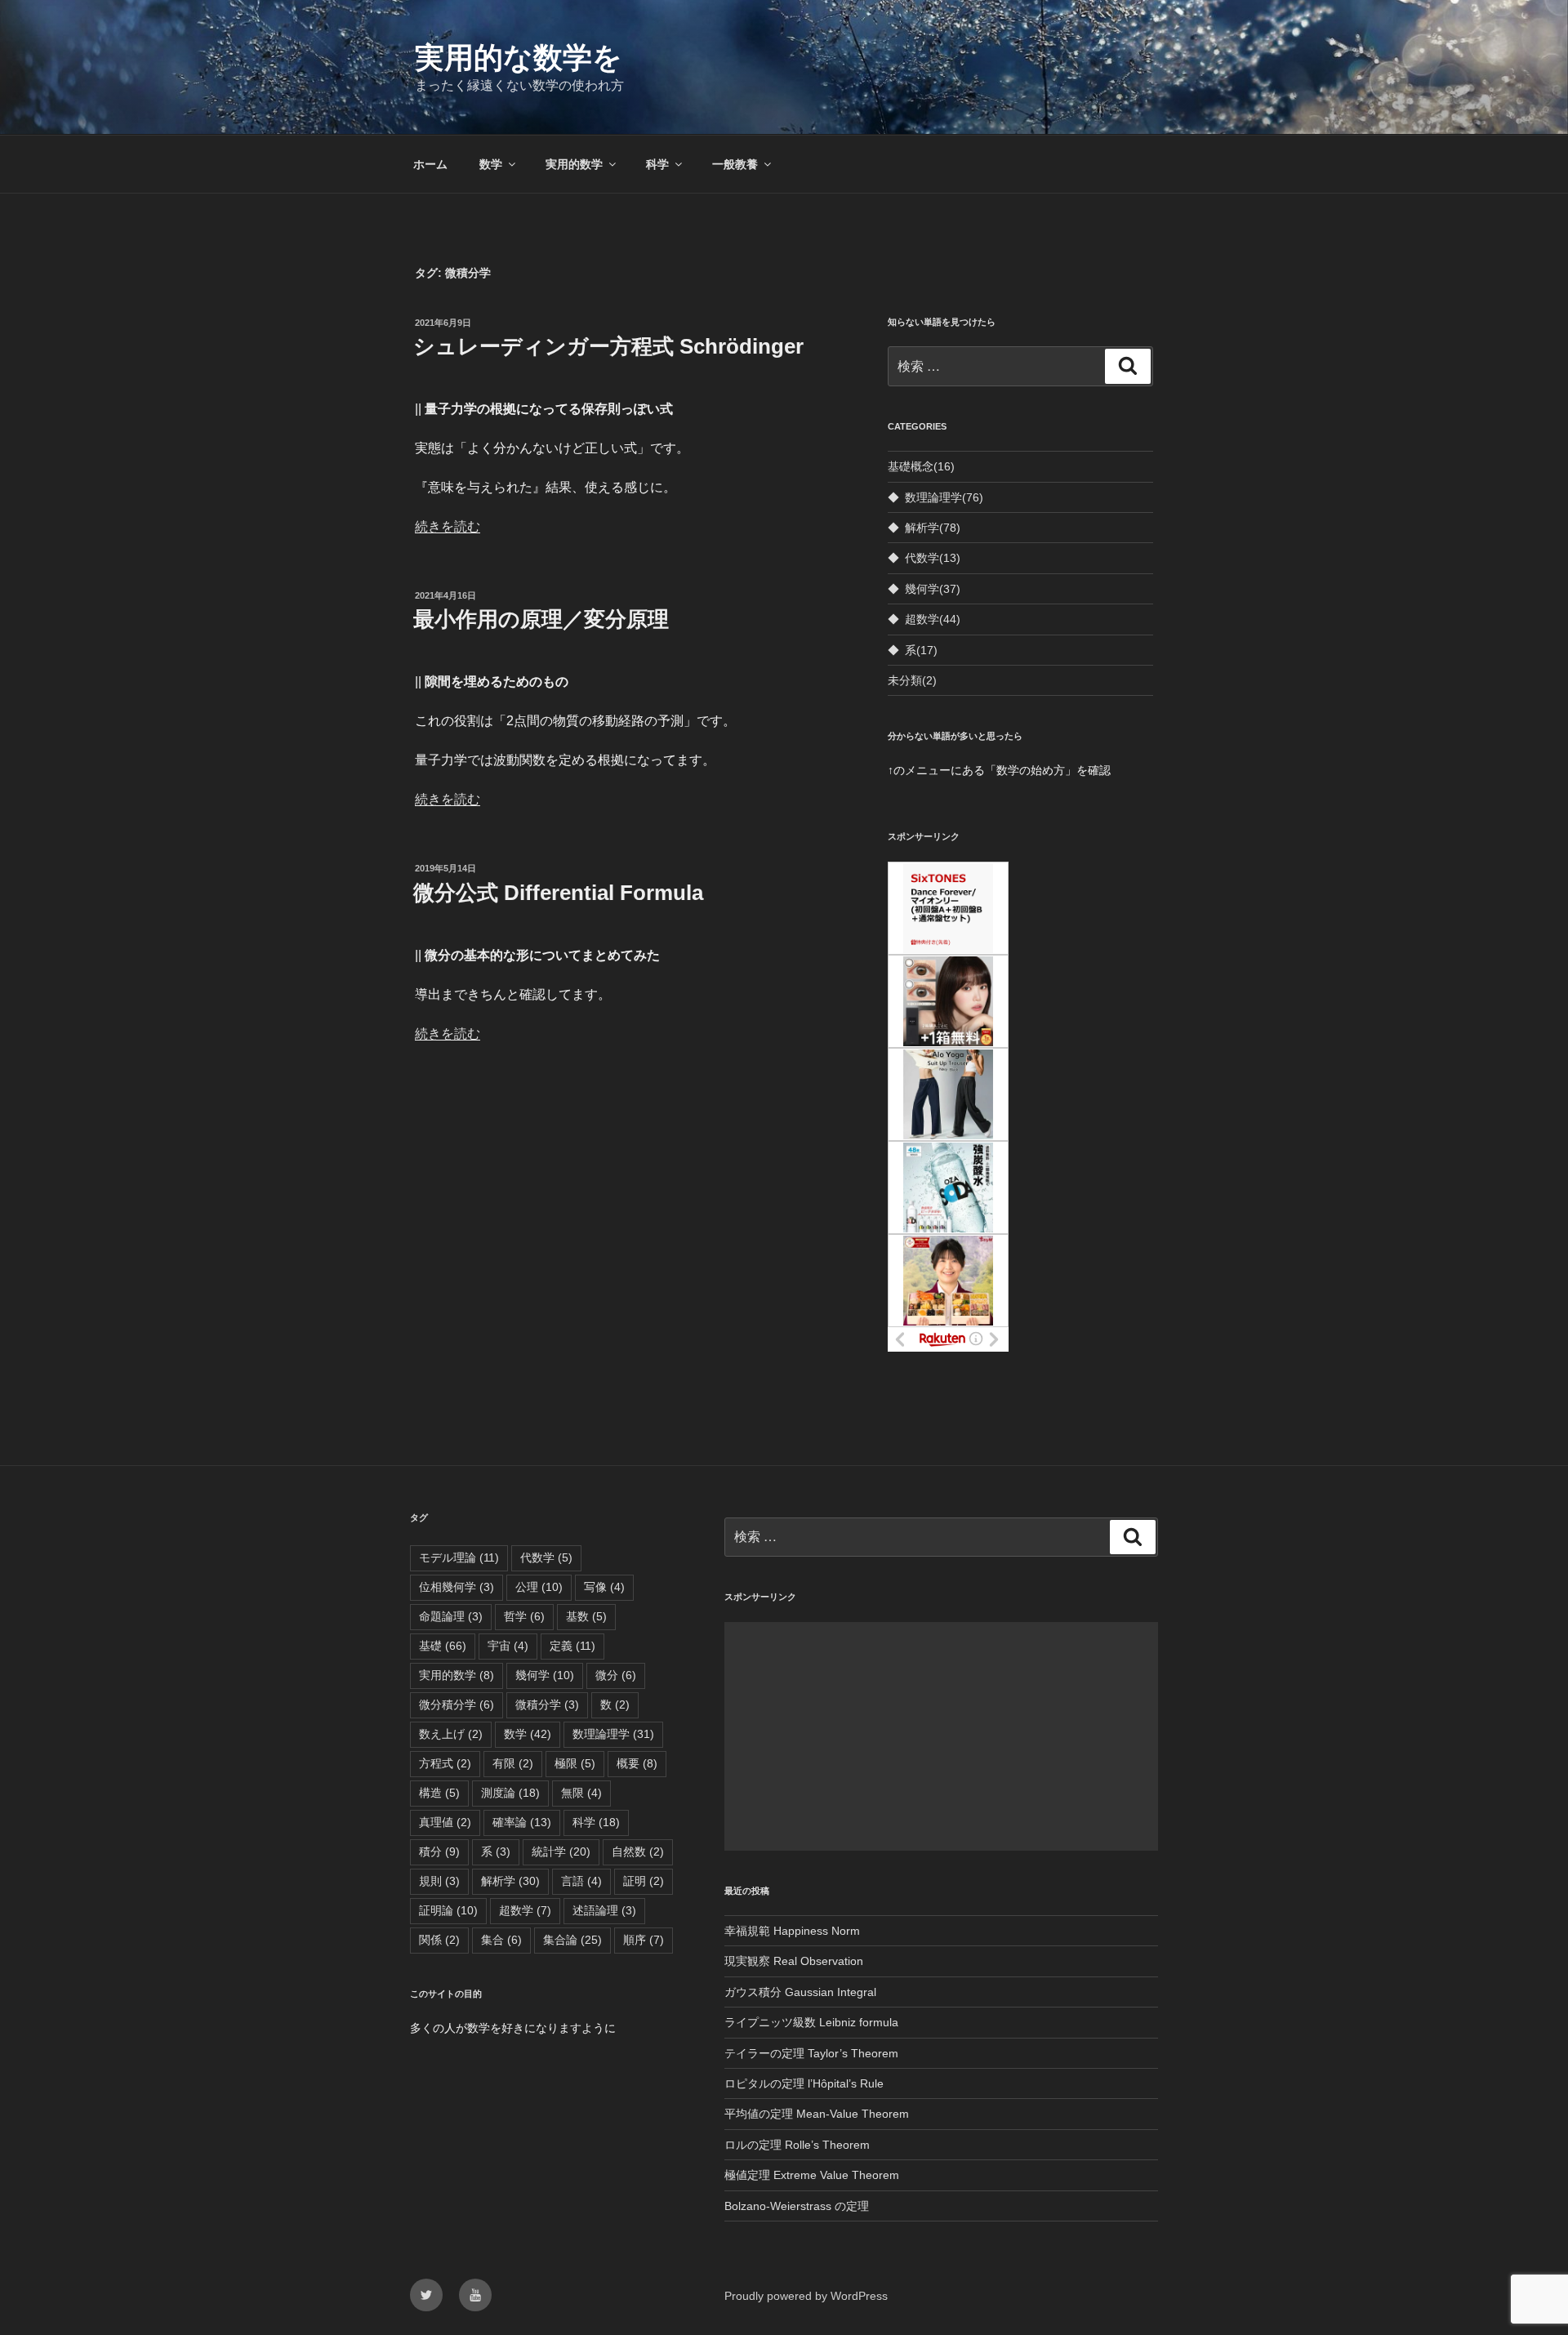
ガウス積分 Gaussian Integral (800, 1992)
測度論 (510, 1793)
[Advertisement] (941, 1736)
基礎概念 (921, 466)
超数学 (933, 619)
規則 (439, 1881)
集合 (501, 1940)
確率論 (522, 1822)
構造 (439, 1793)
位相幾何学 (457, 1587)
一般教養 (735, 164)
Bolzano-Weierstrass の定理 (797, 2206)
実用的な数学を (519, 58)
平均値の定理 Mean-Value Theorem (817, 2114)
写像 (604, 1587)
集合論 (572, 1940)
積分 (439, 1852)
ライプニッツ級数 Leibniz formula (811, 2022)
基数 (586, 1616)
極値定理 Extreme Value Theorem (812, 2175)
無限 (581, 1793)
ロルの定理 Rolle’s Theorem (797, 2145)
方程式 (445, 1763)
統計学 (561, 1852)
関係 (439, 1940)
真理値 (445, 1822)
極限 (575, 1763)
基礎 (443, 1646)
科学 (657, 164)
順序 (644, 1940)
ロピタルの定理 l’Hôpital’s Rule (804, 2083)
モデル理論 (459, 1557)
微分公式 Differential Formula (558, 893)
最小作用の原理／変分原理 (541, 619)
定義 (572, 1646)
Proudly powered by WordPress (806, 2296)
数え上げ (451, 1734)
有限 (513, 1763)
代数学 (933, 558)
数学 (491, 164)
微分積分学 (457, 1704)
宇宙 (508, 1646)
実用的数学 (574, 164)
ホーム (430, 164)
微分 (616, 1675)
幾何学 (933, 589)
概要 (637, 1763)
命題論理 (451, 1616)
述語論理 (604, 1910)
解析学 (933, 528)
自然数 (638, 1852)
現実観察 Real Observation (794, 1961)
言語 (581, 1881)
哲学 (524, 1616)
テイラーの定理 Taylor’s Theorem (811, 2053)
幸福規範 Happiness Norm (792, 1931)
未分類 (912, 680)
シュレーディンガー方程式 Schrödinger (608, 346)
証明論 (448, 1910)
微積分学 (547, 1704)
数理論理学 (944, 497)
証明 (644, 1881)
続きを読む (448, 526)
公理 (539, 1587)
